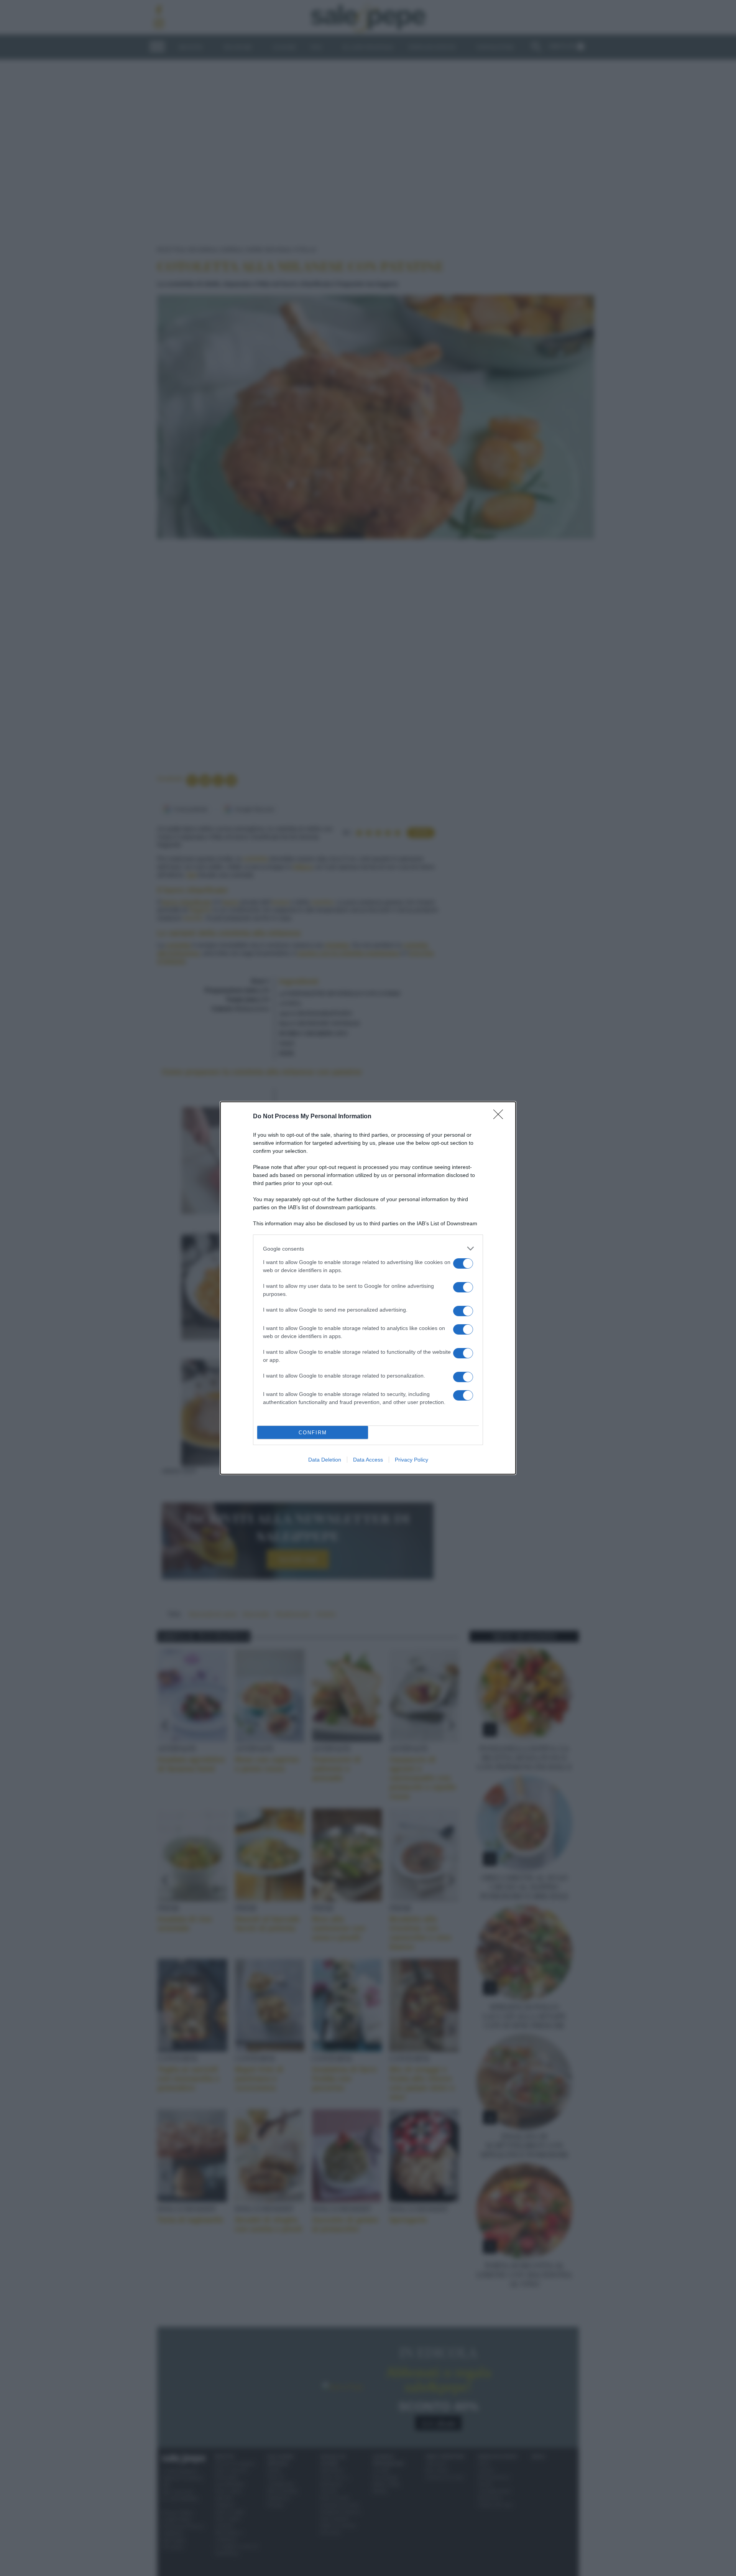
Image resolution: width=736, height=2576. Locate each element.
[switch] (463, 1263)
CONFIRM (313, 1433)
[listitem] (368, 1248)
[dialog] (368, 1288)
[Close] (501, 1117)
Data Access (368, 1460)
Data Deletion (325, 1460)
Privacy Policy (412, 1460)
